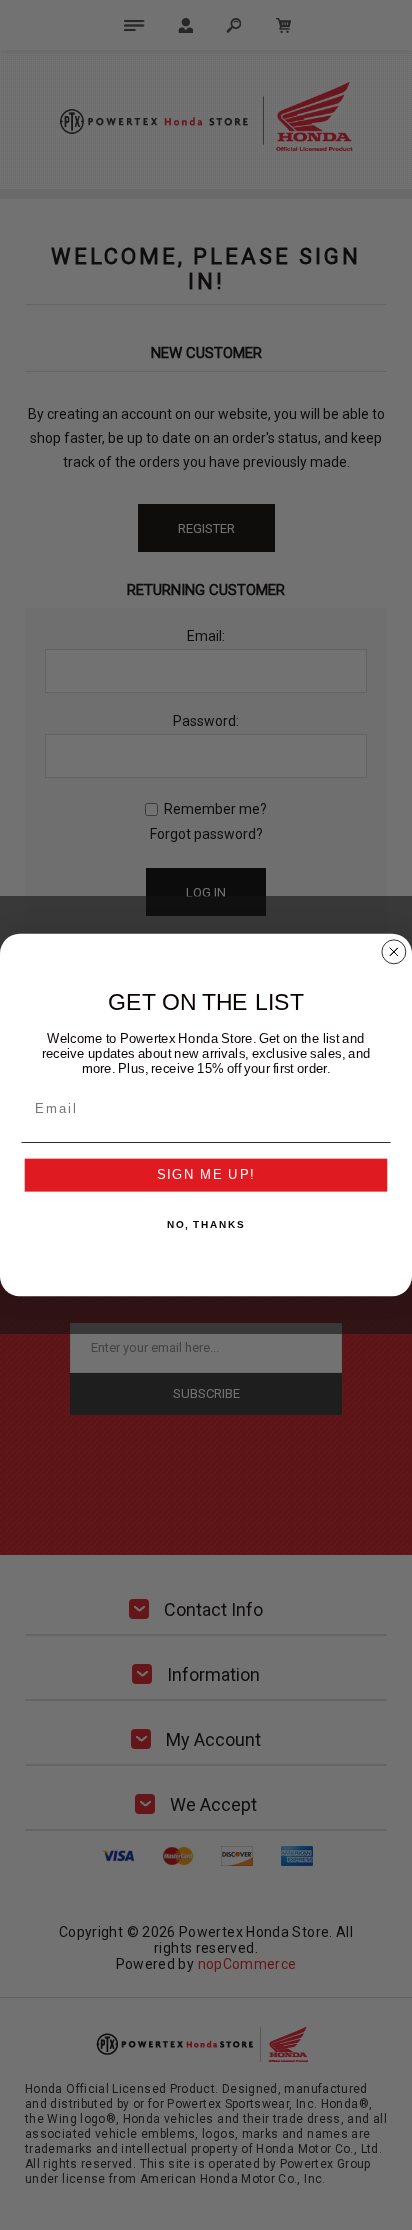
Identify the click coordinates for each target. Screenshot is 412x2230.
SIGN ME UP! (206, 1175)
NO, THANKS (206, 1225)
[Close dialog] (394, 952)
